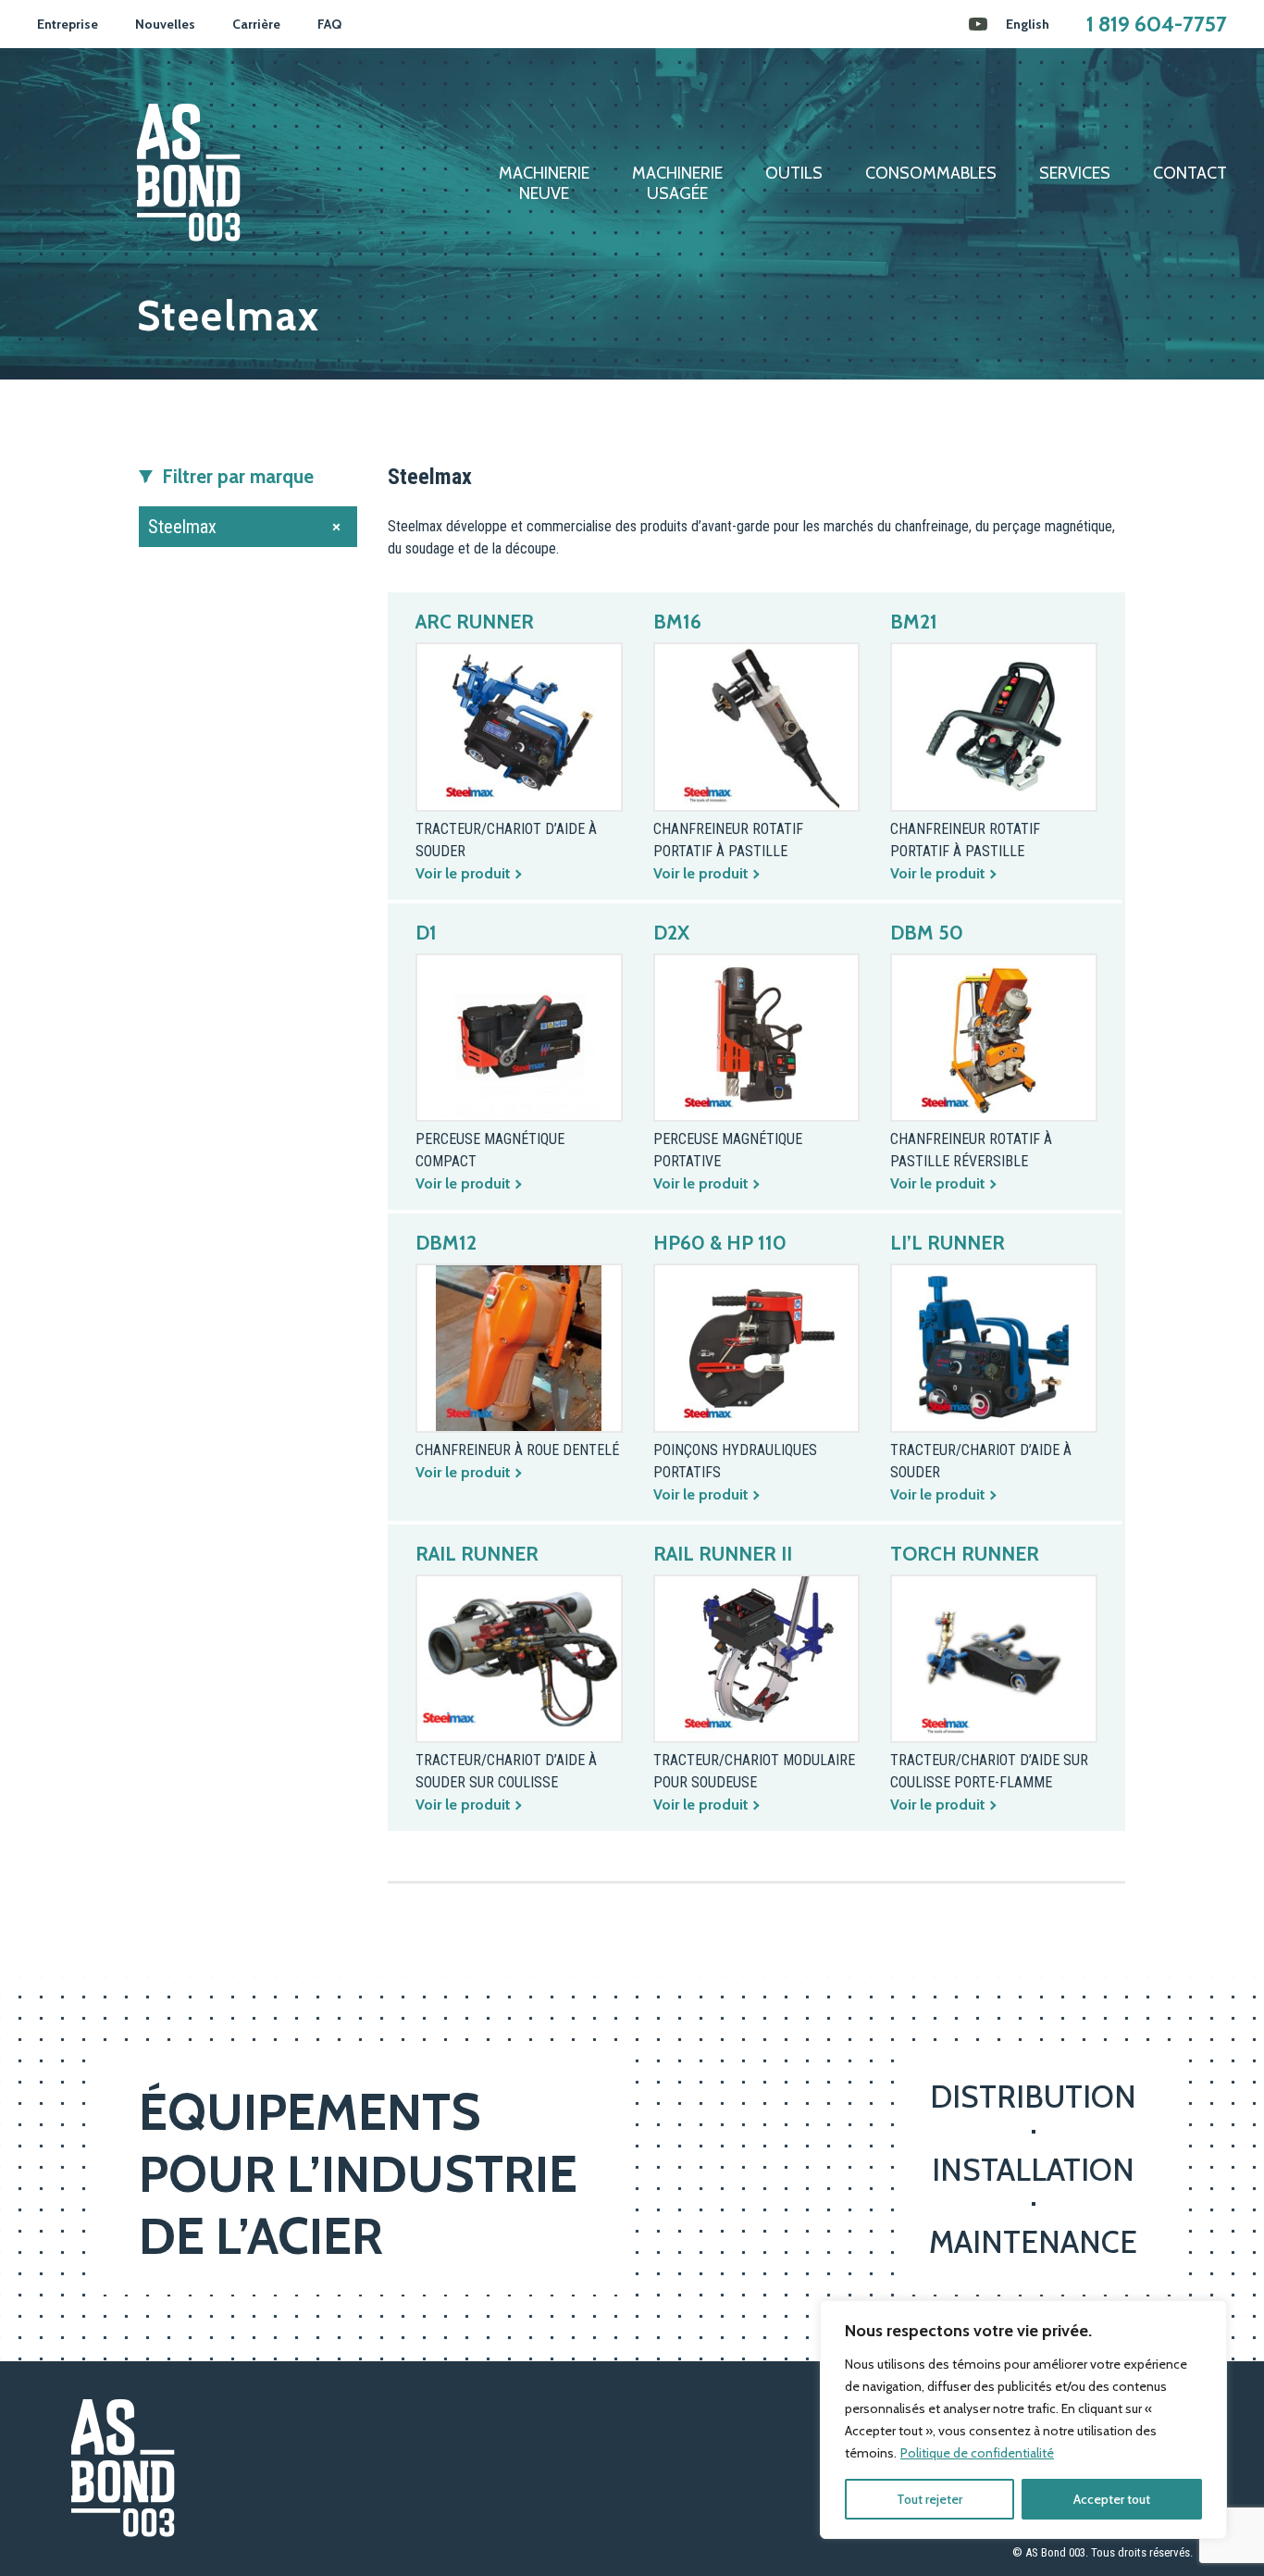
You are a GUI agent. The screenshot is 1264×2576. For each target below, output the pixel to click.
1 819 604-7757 (1157, 24)
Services (1075, 174)
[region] (1023, 2420)
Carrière (256, 24)
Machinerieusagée (677, 184)
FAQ (329, 24)
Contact (1190, 174)
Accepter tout (1112, 2499)
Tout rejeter (929, 2499)
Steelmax (182, 527)
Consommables (931, 174)
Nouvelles (165, 24)
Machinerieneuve (544, 184)
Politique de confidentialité (977, 2453)
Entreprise (68, 24)
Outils (794, 174)
